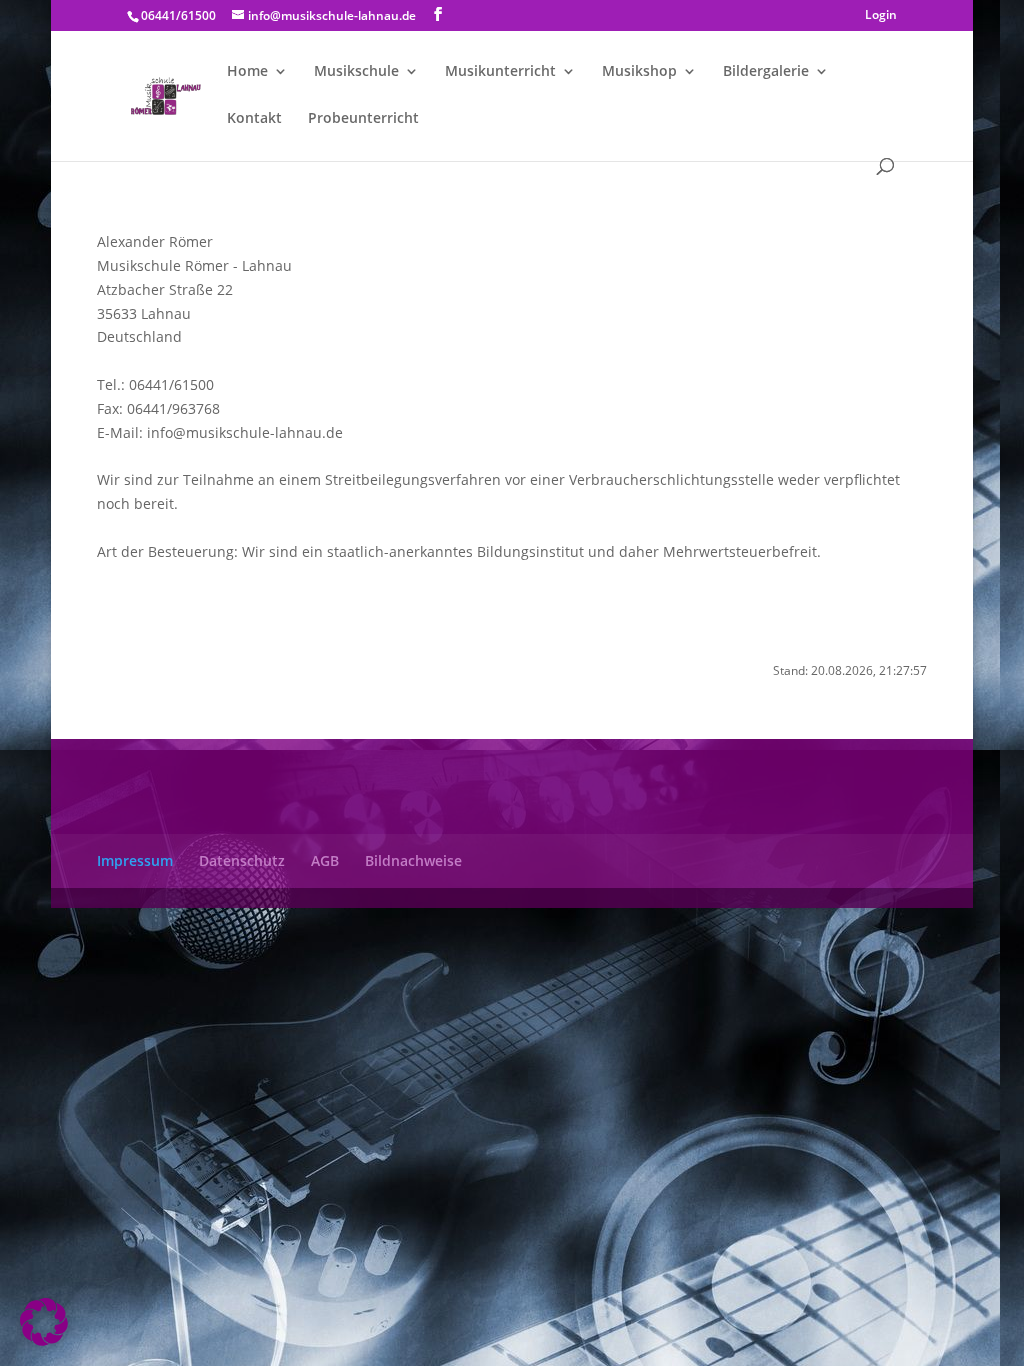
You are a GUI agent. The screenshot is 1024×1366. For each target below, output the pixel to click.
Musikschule (356, 72)
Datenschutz (242, 860)
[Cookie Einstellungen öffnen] (44, 1340)
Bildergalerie (766, 72)
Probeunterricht (363, 119)
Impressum (135, 860)
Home (247, 72)
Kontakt (254, 119)
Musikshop (639, 72)
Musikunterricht (500, 72)
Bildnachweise (413, 860)
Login (881, 16)
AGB (325, 860)
